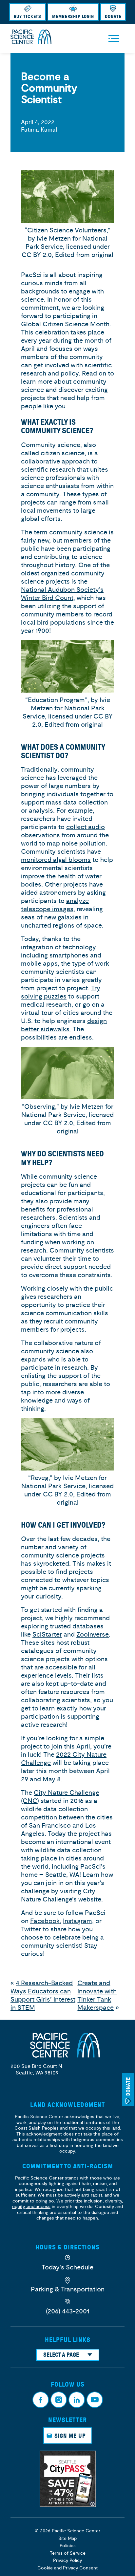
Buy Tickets (28, 17)
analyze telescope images (55, 905)
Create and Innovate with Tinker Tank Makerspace (97, 1995)
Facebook (45, 1921)
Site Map (67, 2538)
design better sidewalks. (64, 1025)
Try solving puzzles (61, 992)
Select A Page (61, 2355)
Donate (113, 17)
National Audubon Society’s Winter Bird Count (62, 594)
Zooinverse (93, 1634)
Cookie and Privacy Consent (67, 2568)
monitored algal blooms (56, 860)
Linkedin (77, 2400)
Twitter (31, 1929)
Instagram (77, 1921)
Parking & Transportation (68, 2289)
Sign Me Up (70, 2436)
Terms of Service (68, 2553)
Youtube (95, 2400)
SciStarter (47, 1634)
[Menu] (114, 39)
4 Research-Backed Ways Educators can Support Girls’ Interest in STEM (43, 1995)
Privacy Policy (67, 2560)
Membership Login (73, 17)
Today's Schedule (67, 2267)
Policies (68, 2546)
